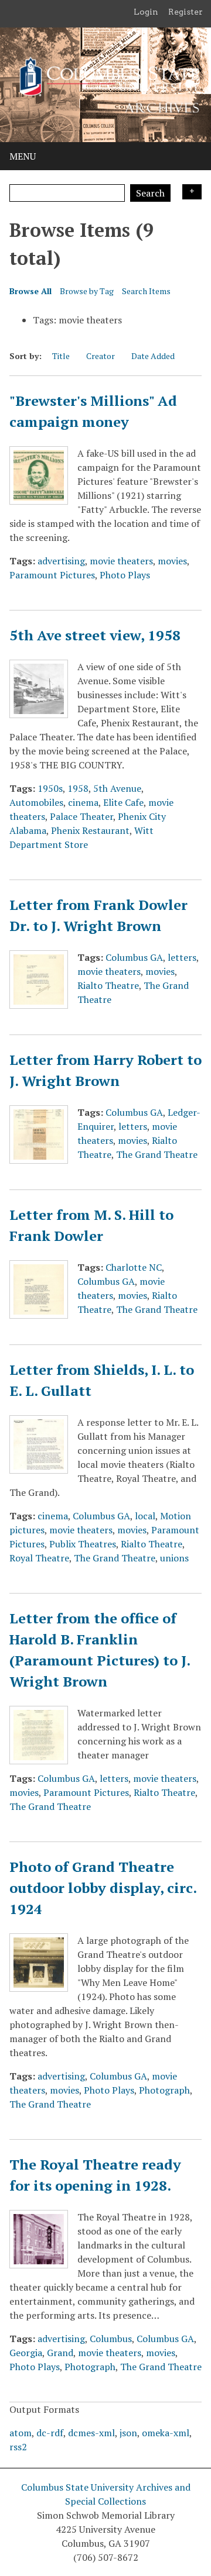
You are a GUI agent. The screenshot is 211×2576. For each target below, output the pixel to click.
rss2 (18, 2447)
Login (146, 12)
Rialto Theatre (108, 985)
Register (186, 12)
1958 (78, 788)
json (128, 2433)
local (145, 1516)
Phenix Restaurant (90, 830)
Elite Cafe (123, 802)
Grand (60, 2353)
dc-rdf (50, 2433)
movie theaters (121, 561)
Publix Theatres (83, 1544)
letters (182, 957)
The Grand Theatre (157, 1154)
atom (21, 2433)
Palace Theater (81, 816)
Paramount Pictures (52, 575)
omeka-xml (166, 2433)
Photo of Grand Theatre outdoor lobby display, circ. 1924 (103, 1888)
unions (174, 1558)
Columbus (111, 2339)
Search (150, 193)
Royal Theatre (39, 1558)
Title (61, 356)
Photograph (164, 2090)
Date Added (153, 356)
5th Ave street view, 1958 (95, 635)
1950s (50, 788)
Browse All (30, 291)
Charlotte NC (134, 1267)
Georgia (26, 2353)
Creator (101, 356)
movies (172, 561)
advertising (61, 561)
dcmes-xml (91, 2433)
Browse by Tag (87, 291)
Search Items (146, 291)
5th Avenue (117, 788)
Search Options (192, 192)
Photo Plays (125, 575)
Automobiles (36, 802)
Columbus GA (134, 957)
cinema (83, 802)
